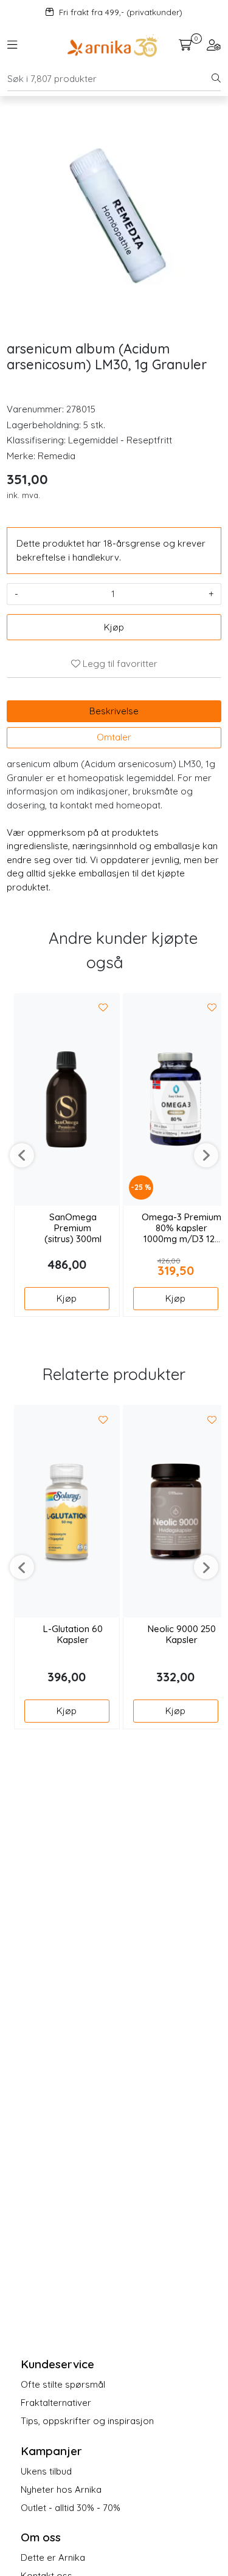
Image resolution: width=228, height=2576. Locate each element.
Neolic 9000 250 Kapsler (182, 1635)
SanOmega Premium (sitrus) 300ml (73, 1228)
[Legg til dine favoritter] (103, 1008)
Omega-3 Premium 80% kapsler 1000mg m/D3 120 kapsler (181, 1228)
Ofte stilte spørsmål (63, 2384)
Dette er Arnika (53, 2557)
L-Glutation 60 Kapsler (73, 1635)
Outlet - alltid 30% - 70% (71, 2508)
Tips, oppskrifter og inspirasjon (87, 2421)
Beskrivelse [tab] (114, 711)
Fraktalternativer (56, 2403)
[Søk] (216, 79)
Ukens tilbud (46, 2471)
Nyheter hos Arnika (61, 2489)
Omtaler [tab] (114, 737)
